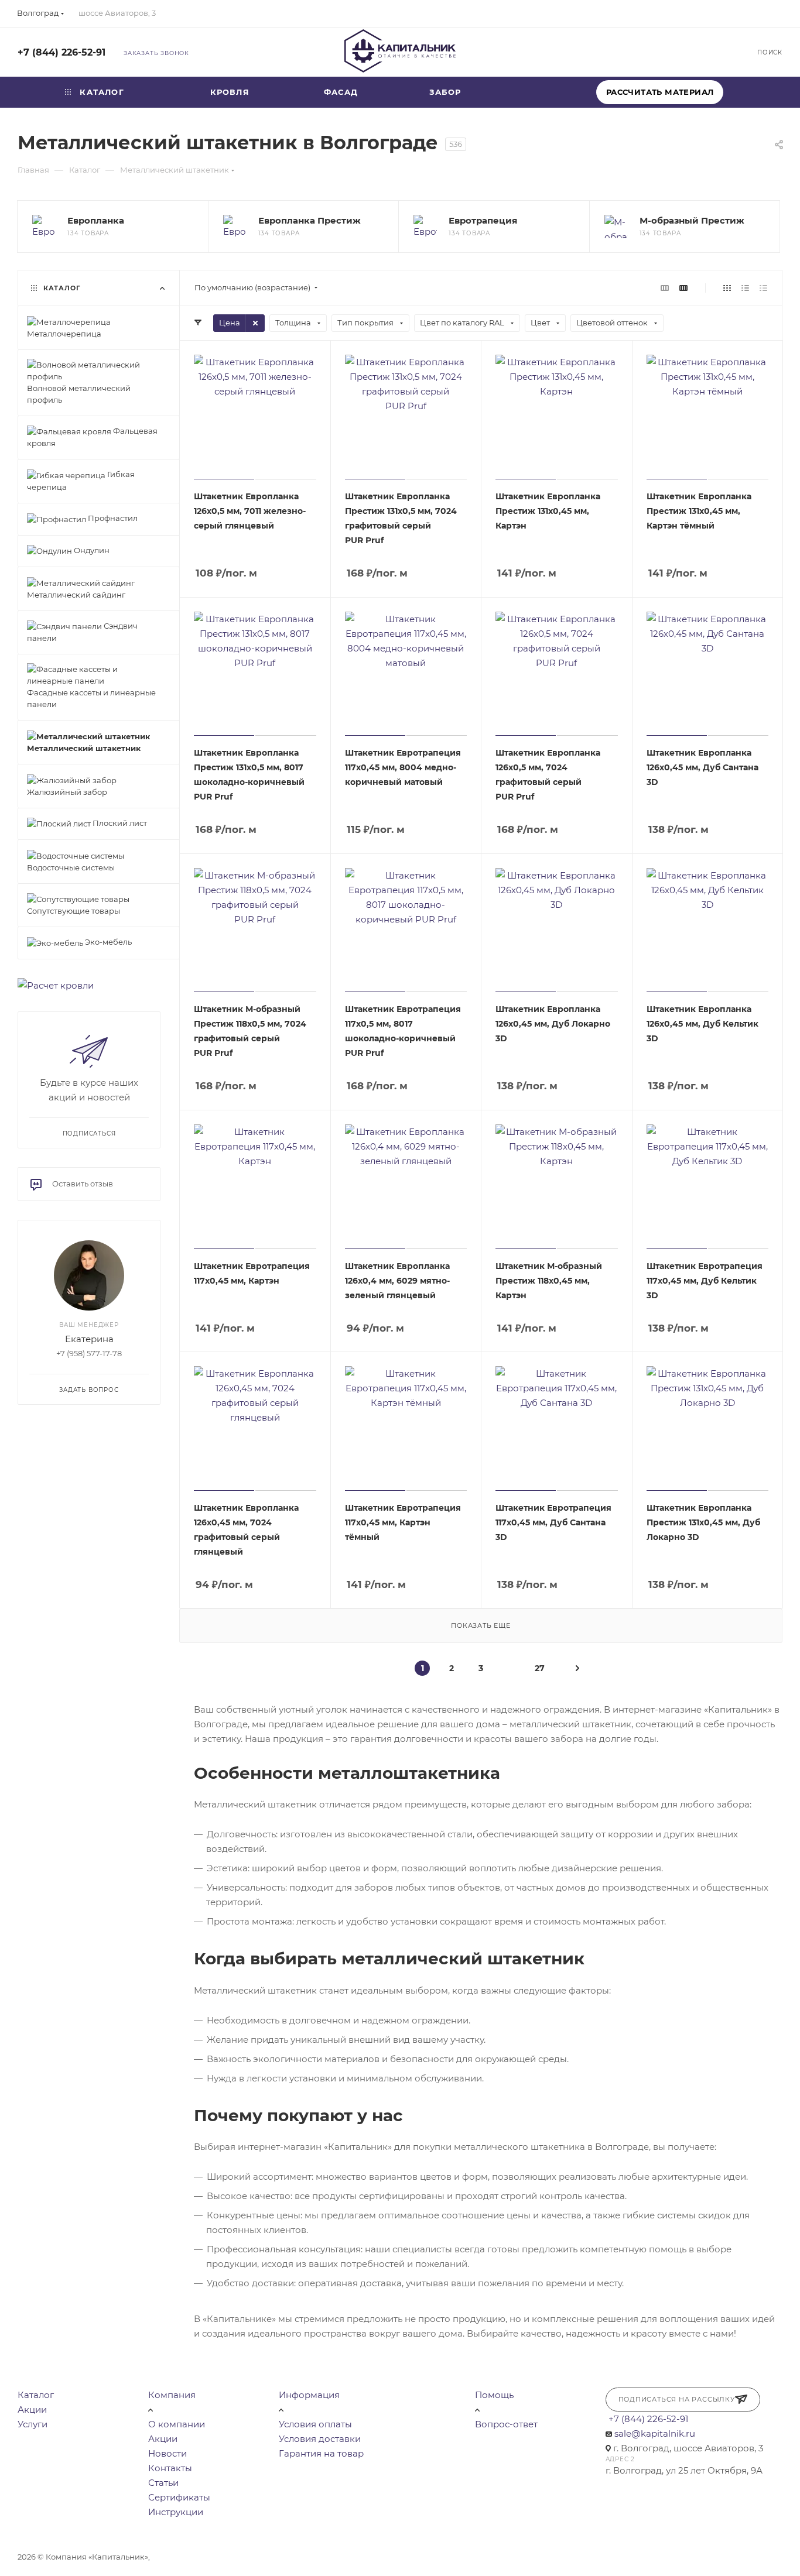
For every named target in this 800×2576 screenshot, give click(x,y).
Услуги (33, 2424)
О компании (177, 2424)
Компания (172, 2395)
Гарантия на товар (321, 2453)
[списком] (745, 288)
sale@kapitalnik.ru (655, 2433)
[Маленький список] (665, 288)
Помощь (494, 2395)
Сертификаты (179, 2497)
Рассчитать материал (660, 92)
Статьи (163, 2483)
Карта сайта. (380, 2557)
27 (540, 1668)
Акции (32, 2409)
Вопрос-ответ (506, 2424)
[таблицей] (763, 288)
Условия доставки (320, 2439)
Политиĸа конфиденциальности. (124, 2570)
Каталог (36, 2395)
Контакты (170, 2468)
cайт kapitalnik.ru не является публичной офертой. (253, 2557)
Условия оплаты (315, 2424)
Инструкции (176, 2512)
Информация (309, 2395)
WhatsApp (710, 52)
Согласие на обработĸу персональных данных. (499, 2557)
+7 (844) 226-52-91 (61, 52)
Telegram (678, 52)
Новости (167, 2453)
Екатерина (89, 1339)
